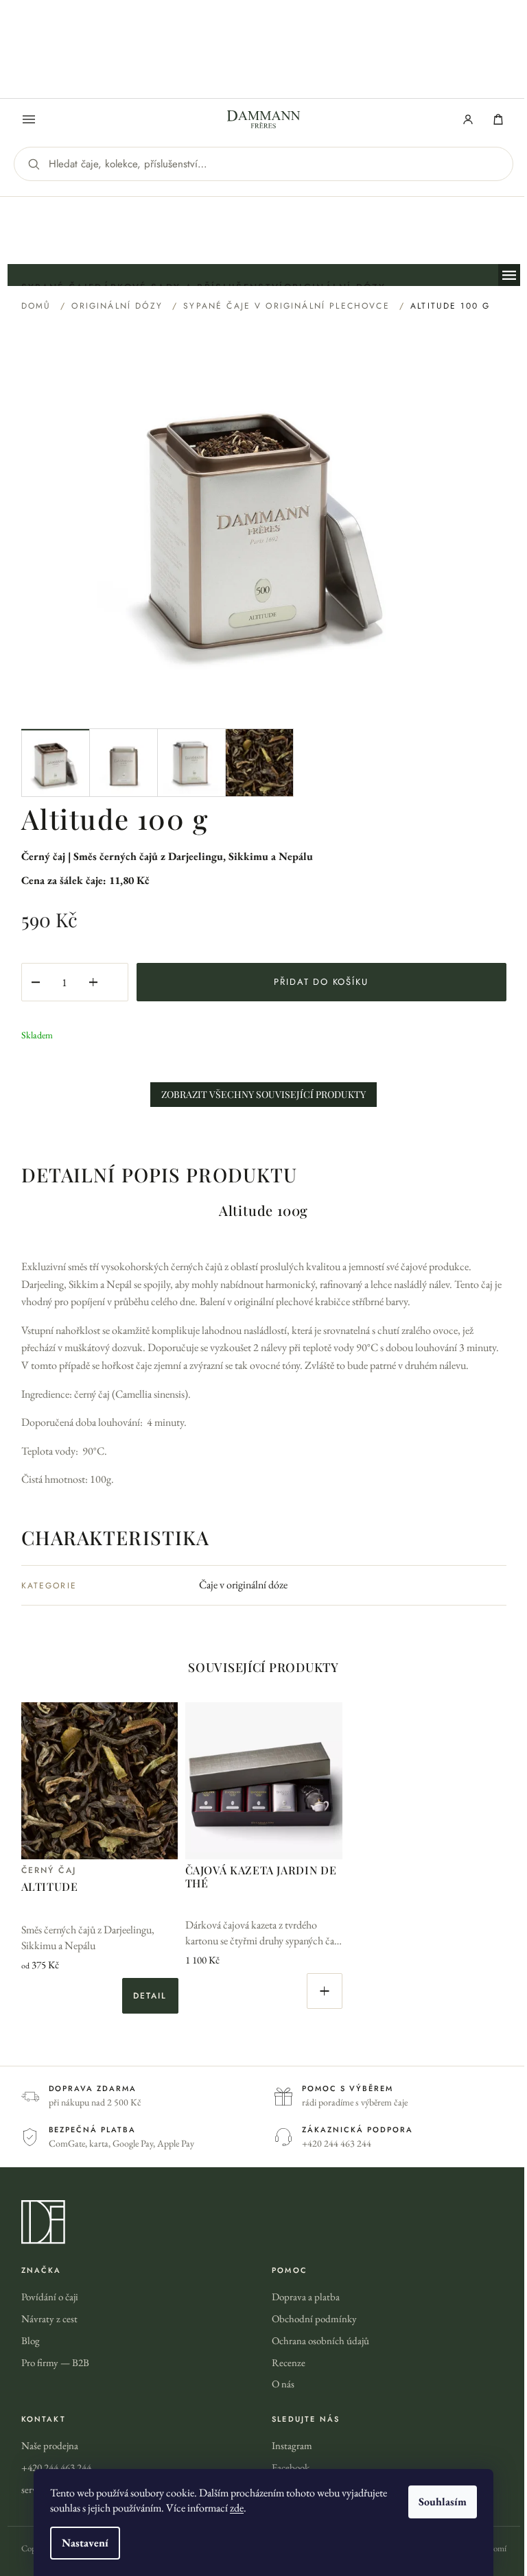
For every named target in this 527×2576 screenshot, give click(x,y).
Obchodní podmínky (314, 2318)
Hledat (34, 164)
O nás (283, 2384)
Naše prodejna (50, 2445)
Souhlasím (443, 2502)
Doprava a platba (306, 2297)
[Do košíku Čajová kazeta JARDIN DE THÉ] (325, 1991)
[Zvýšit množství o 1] (93, 982)
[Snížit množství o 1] (36, 982)
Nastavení (85, 2543)
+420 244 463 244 (56, 2467)
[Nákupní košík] (498, 119)
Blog (31, 2340)
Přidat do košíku (321, 982)
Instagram (292, 2445)
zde (237, 2508)
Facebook (291, 2467)
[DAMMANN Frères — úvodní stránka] (264, 2222)
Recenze (289, 2362)
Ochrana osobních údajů (320, 2340)
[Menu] (29, 119)
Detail (150, 1996)
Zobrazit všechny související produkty (263, 1094)
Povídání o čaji (50, 2297)
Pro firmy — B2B (55, 2362)
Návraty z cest (49, 2318)
